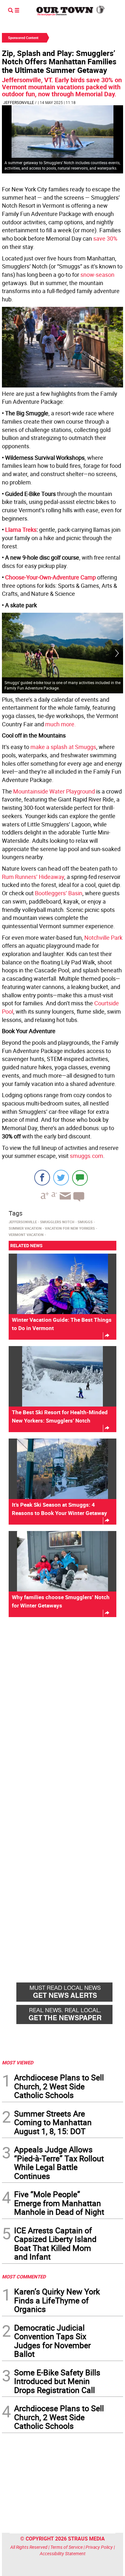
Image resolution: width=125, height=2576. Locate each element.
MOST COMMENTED (24, 2277)
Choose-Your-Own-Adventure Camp (50, 577)
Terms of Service (67, 2547)
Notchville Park (103, 937)
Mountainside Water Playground (54, 791)
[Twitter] (61, 1178)
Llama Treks (21, 530)
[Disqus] (63, 1710)
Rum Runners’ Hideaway (33, 877)
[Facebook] (42, 1178)
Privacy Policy (99, 2547)
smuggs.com (87, 1156)
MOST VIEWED (18, 2062)
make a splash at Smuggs (63, 747)
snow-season (97, 275)
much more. (61, 724)
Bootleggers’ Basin (59, 893)
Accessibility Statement (63, 2553)
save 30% (105, 238)
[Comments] (80, 1178)
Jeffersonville (19, 102)
